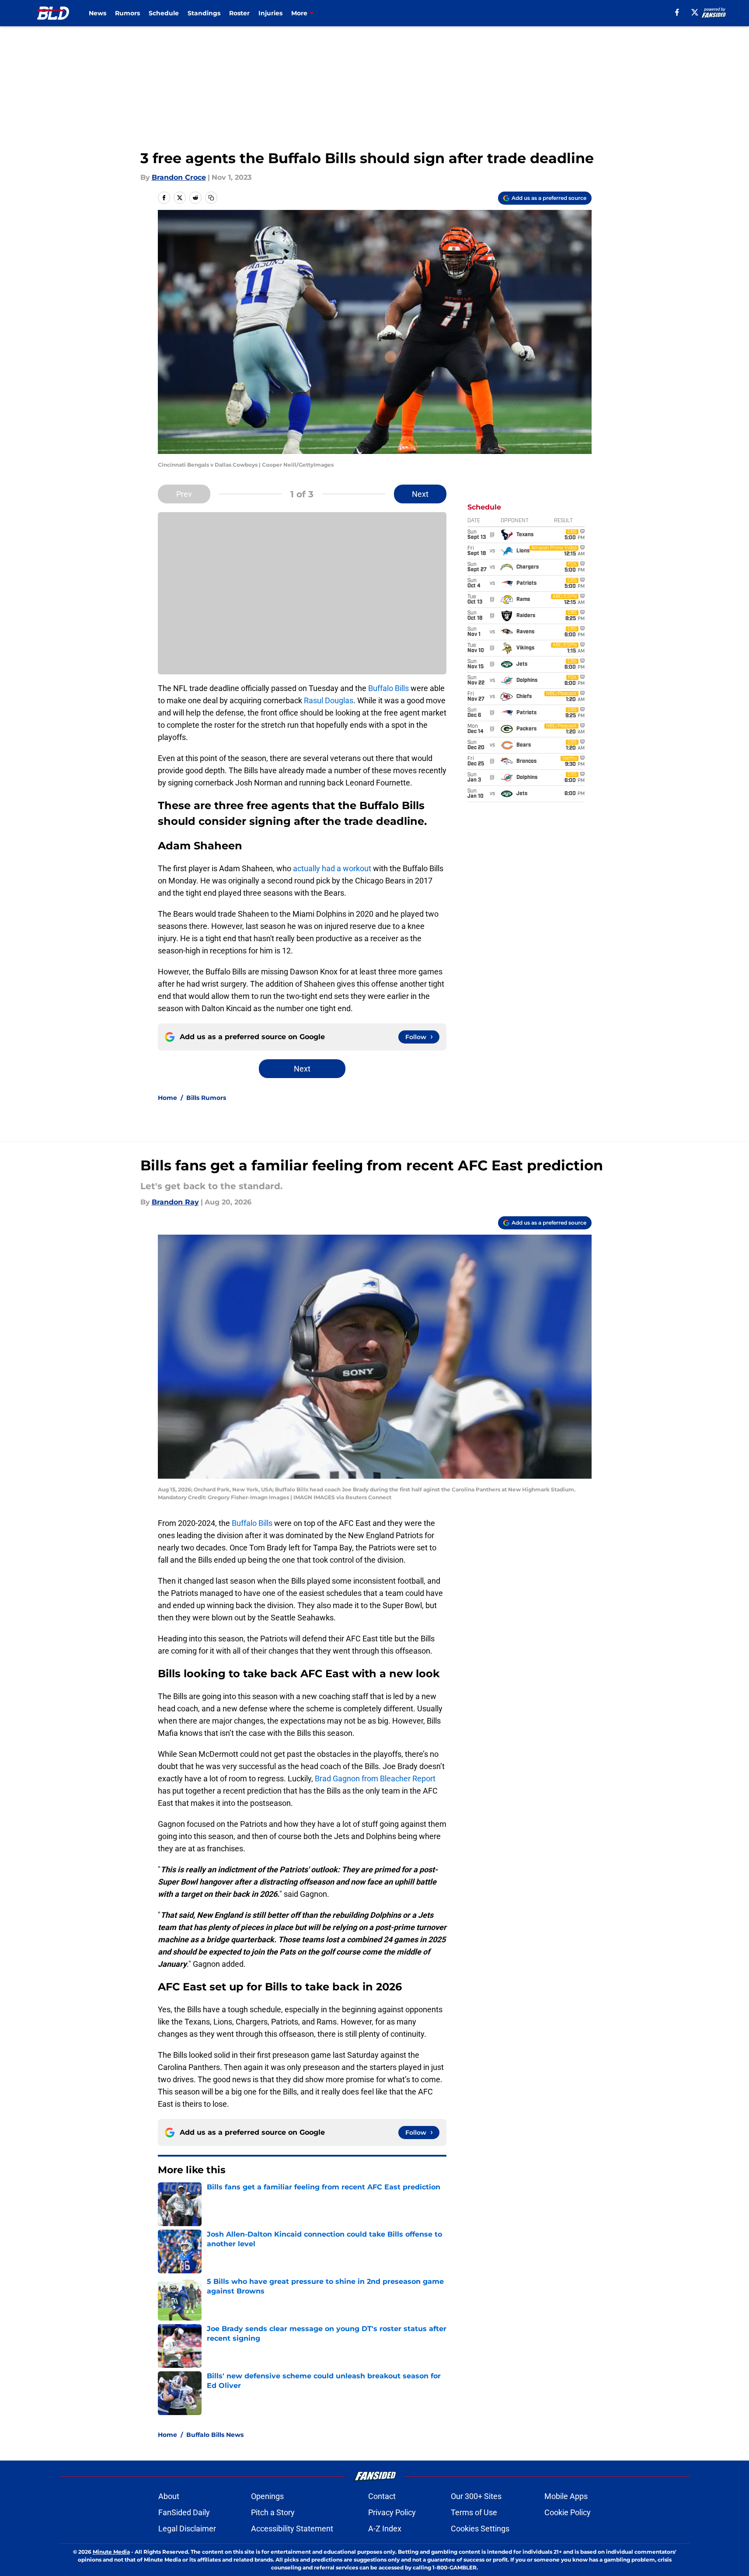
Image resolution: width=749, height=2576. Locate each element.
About (169, 2496)
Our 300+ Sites (476, 2496)
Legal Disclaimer (187, 2529)
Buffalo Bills (388, 688)
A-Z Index (385, 2529)
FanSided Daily (184, 2512)
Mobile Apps (566, 2496)
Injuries (270, 13)
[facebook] (677, 12)
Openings (267, 2496)
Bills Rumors (206, 1098)
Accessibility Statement (292, 2529)
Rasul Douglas (329, 700)
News (98, 13)
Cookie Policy (568, 2512)
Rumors (127, 13)
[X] (695, 12)
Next (420, 494)
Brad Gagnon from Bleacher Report (375, 1778)
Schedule (164, 13)
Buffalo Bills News (215, 2435)
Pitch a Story (273, 2512)
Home (167, 1098)
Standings (204, 13)
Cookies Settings (480, 2529)
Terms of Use (474, 2512)
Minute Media (111, 2552)
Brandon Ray (175, 1202)
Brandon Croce (179, 177)
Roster (239, 13)
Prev (184, 494)
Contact (382, 2496)
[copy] (211, 198)
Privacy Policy (392, 2512)
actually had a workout (332, 868)
